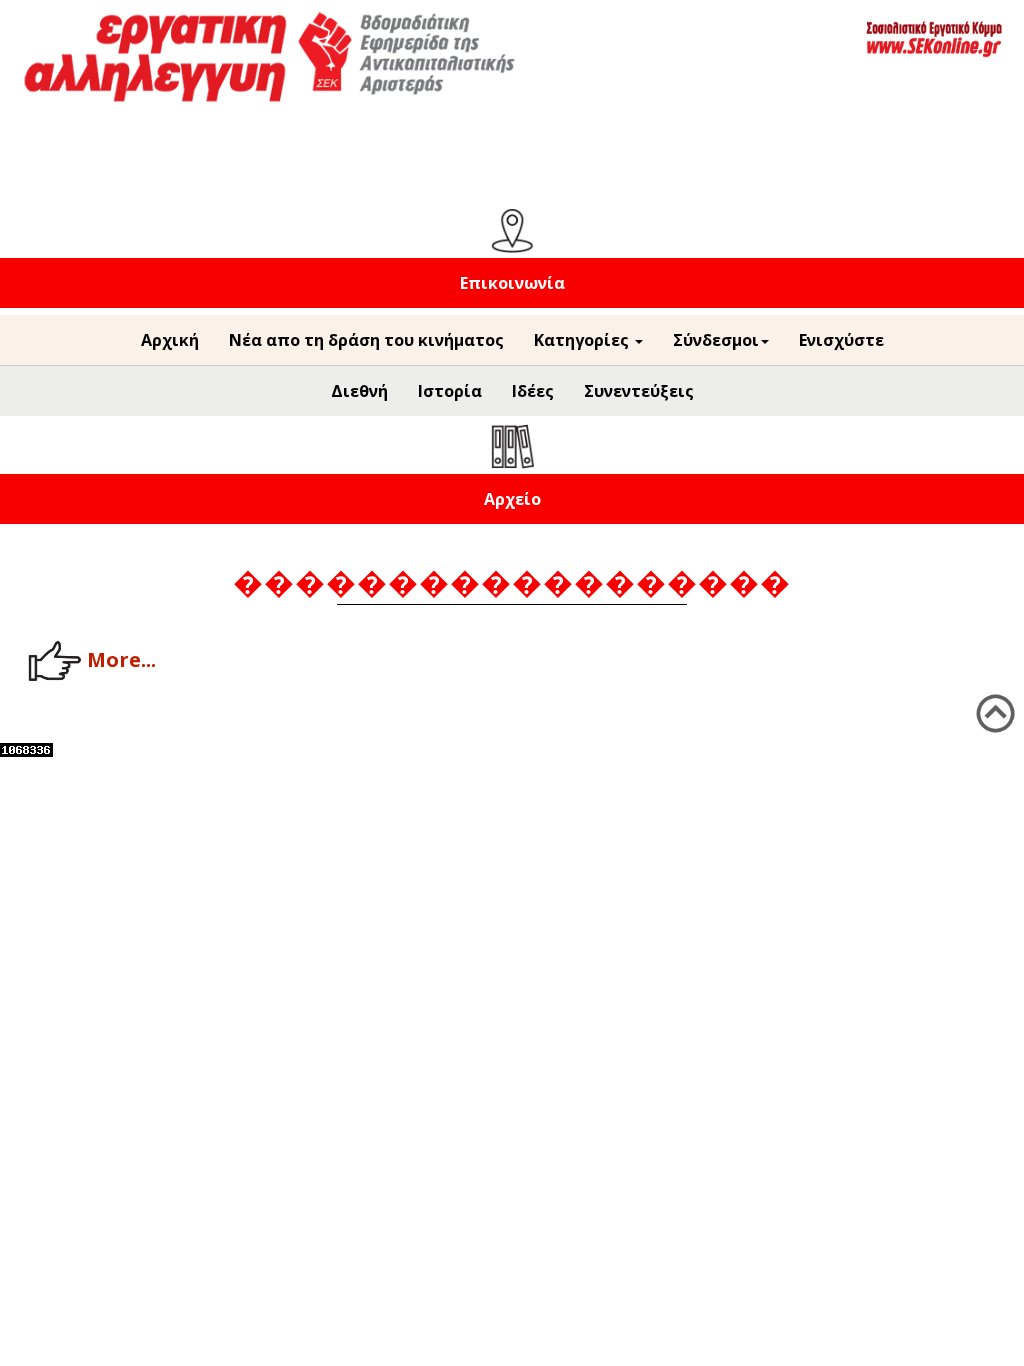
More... (121, 658)
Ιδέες (533, 391)
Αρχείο (512, 499)
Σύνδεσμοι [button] (716, 340)
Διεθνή (359, 391)
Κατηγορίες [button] (583, 340)
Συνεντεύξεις (639, 391)
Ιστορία (450, 391)
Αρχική (170, 340)
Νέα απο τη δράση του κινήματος (366, 340)
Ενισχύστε (841, 340)
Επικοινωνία (512, 283)
